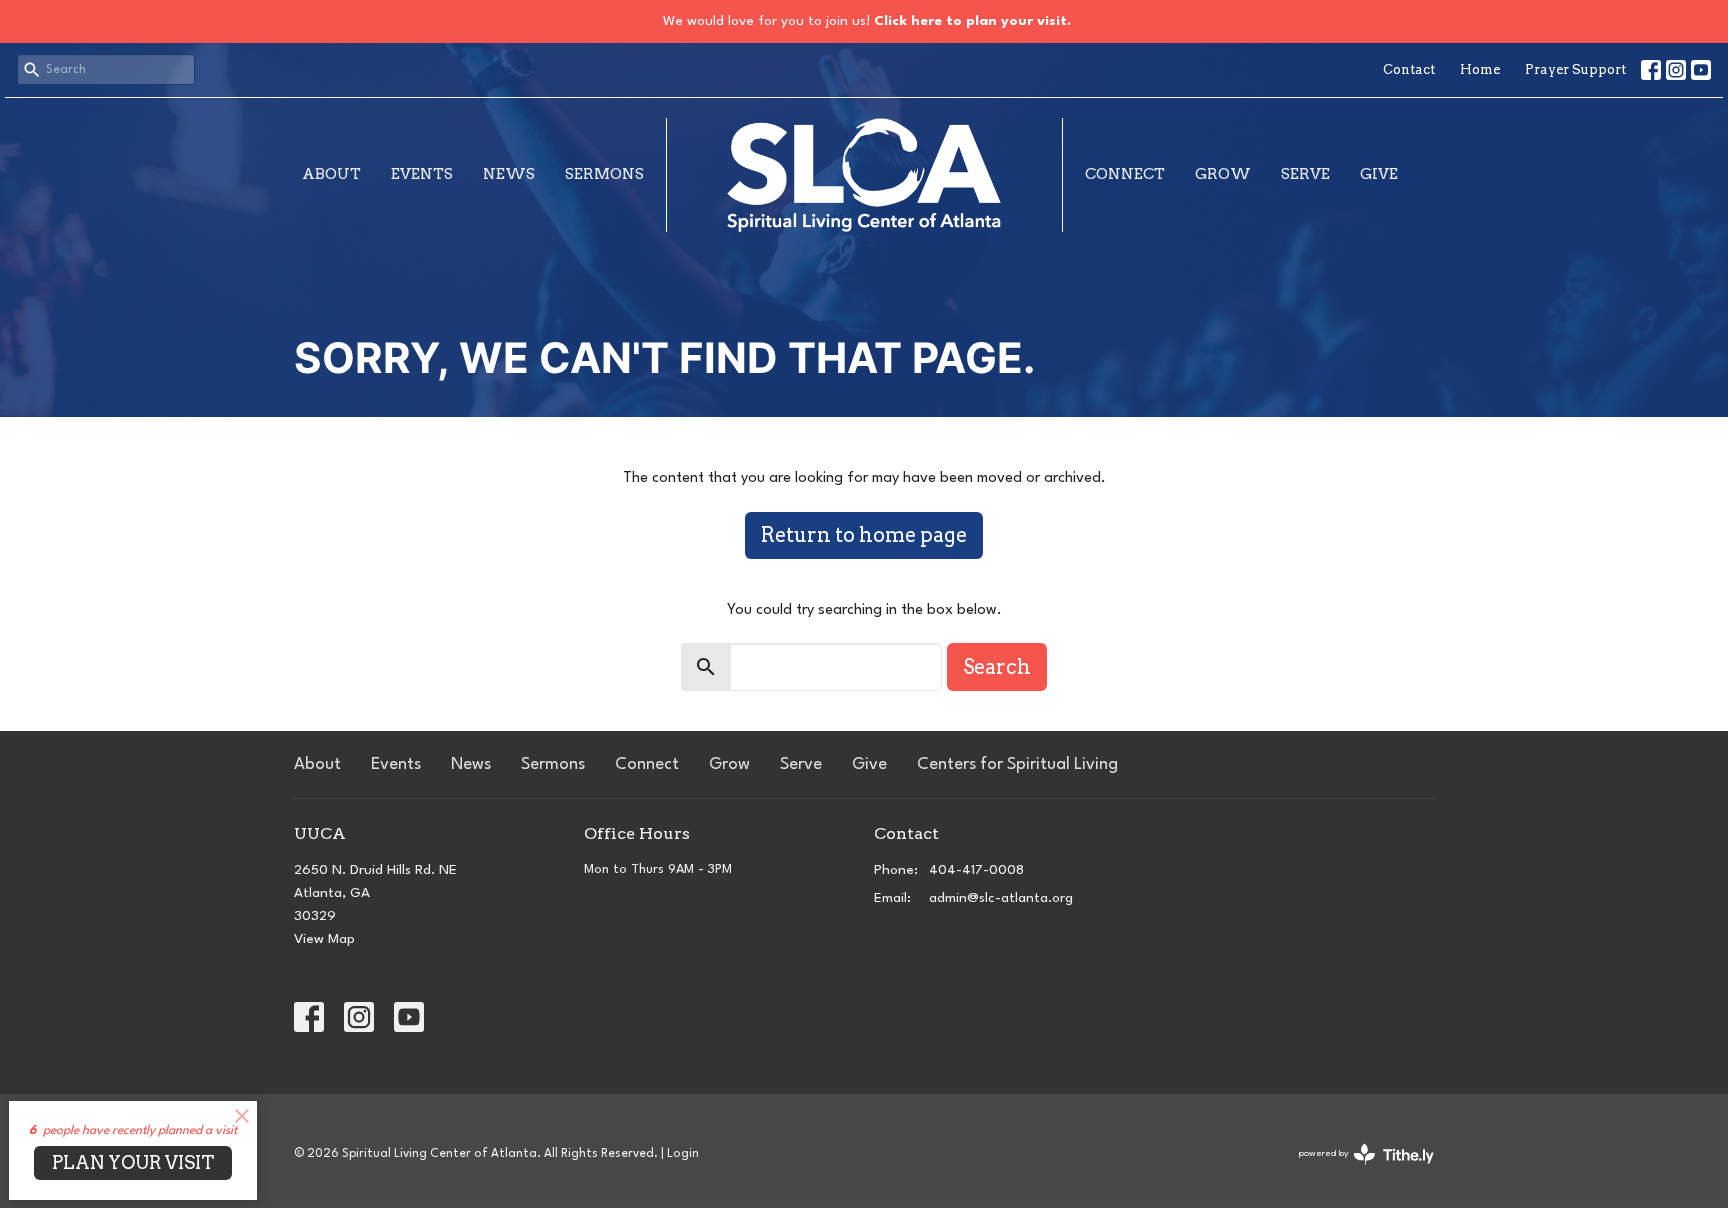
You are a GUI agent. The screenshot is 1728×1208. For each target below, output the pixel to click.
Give (1379, 174)
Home (1480, 69)
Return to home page (864, 535)
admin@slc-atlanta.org (1001, 898)
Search (997, 667)
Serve (1305, 174)
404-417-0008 (976, 870)
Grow (1223, 174)
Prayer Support (1575, 69)
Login (683, 1154)
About (331, 174)
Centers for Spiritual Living (1017, 764)
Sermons (604, 174)
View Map (324, 939)
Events (422, 174)
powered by (1355, 1171)
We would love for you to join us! (867, 21)
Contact (1409, 69)
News (509, 174)
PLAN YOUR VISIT (133, 1162)
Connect (1125, 174)
